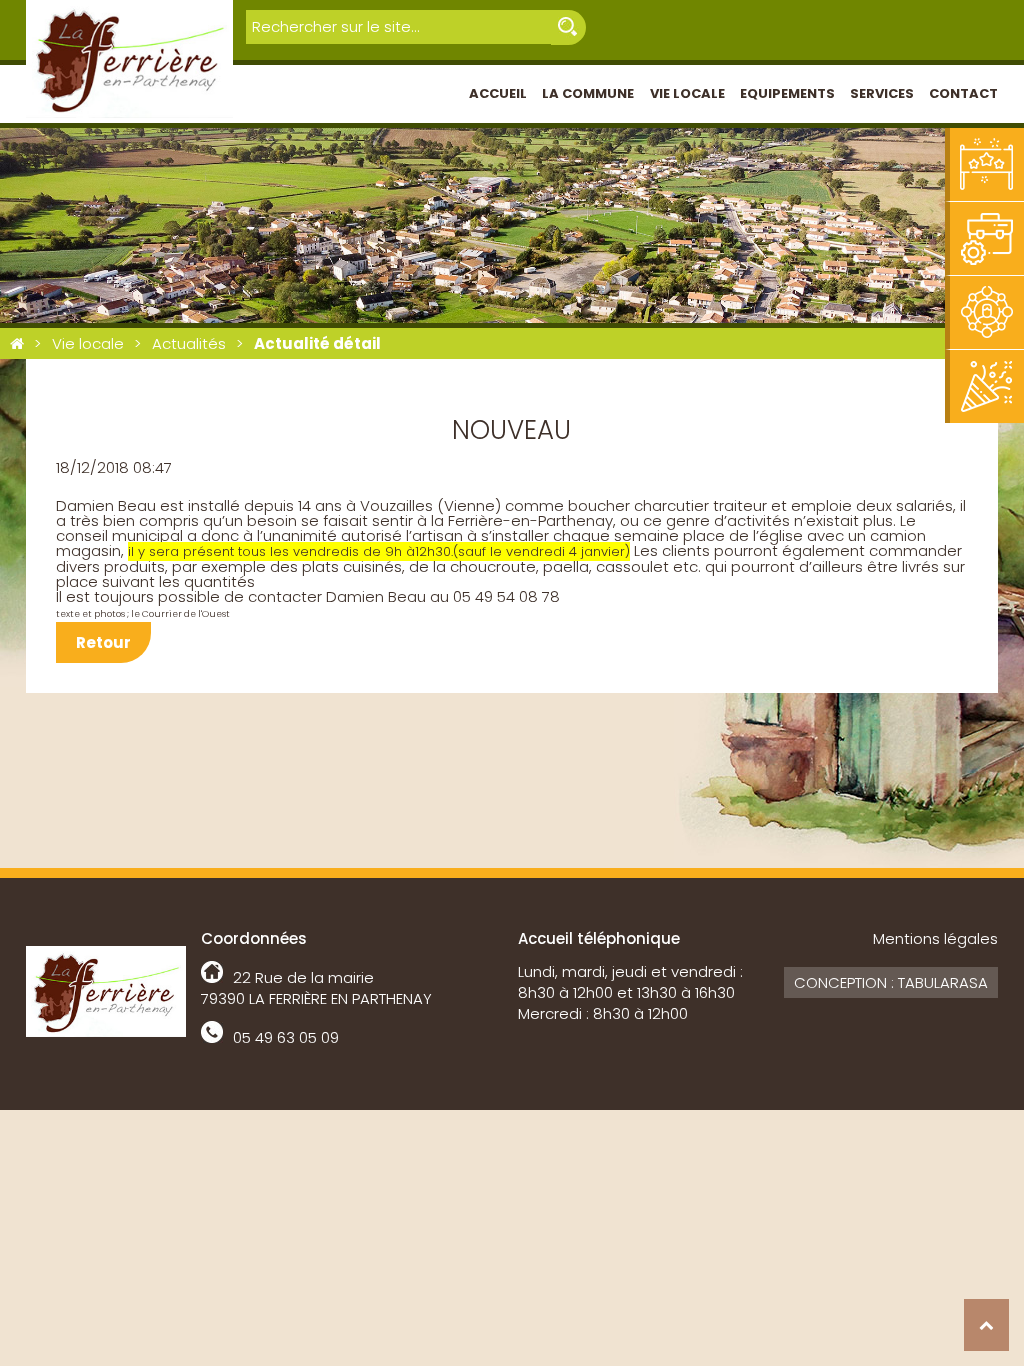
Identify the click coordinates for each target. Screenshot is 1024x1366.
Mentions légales (935, 938)
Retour (103, 642)
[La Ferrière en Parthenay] (17, 343)
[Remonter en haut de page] (986, 1325)
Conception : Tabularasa (891, 982)
